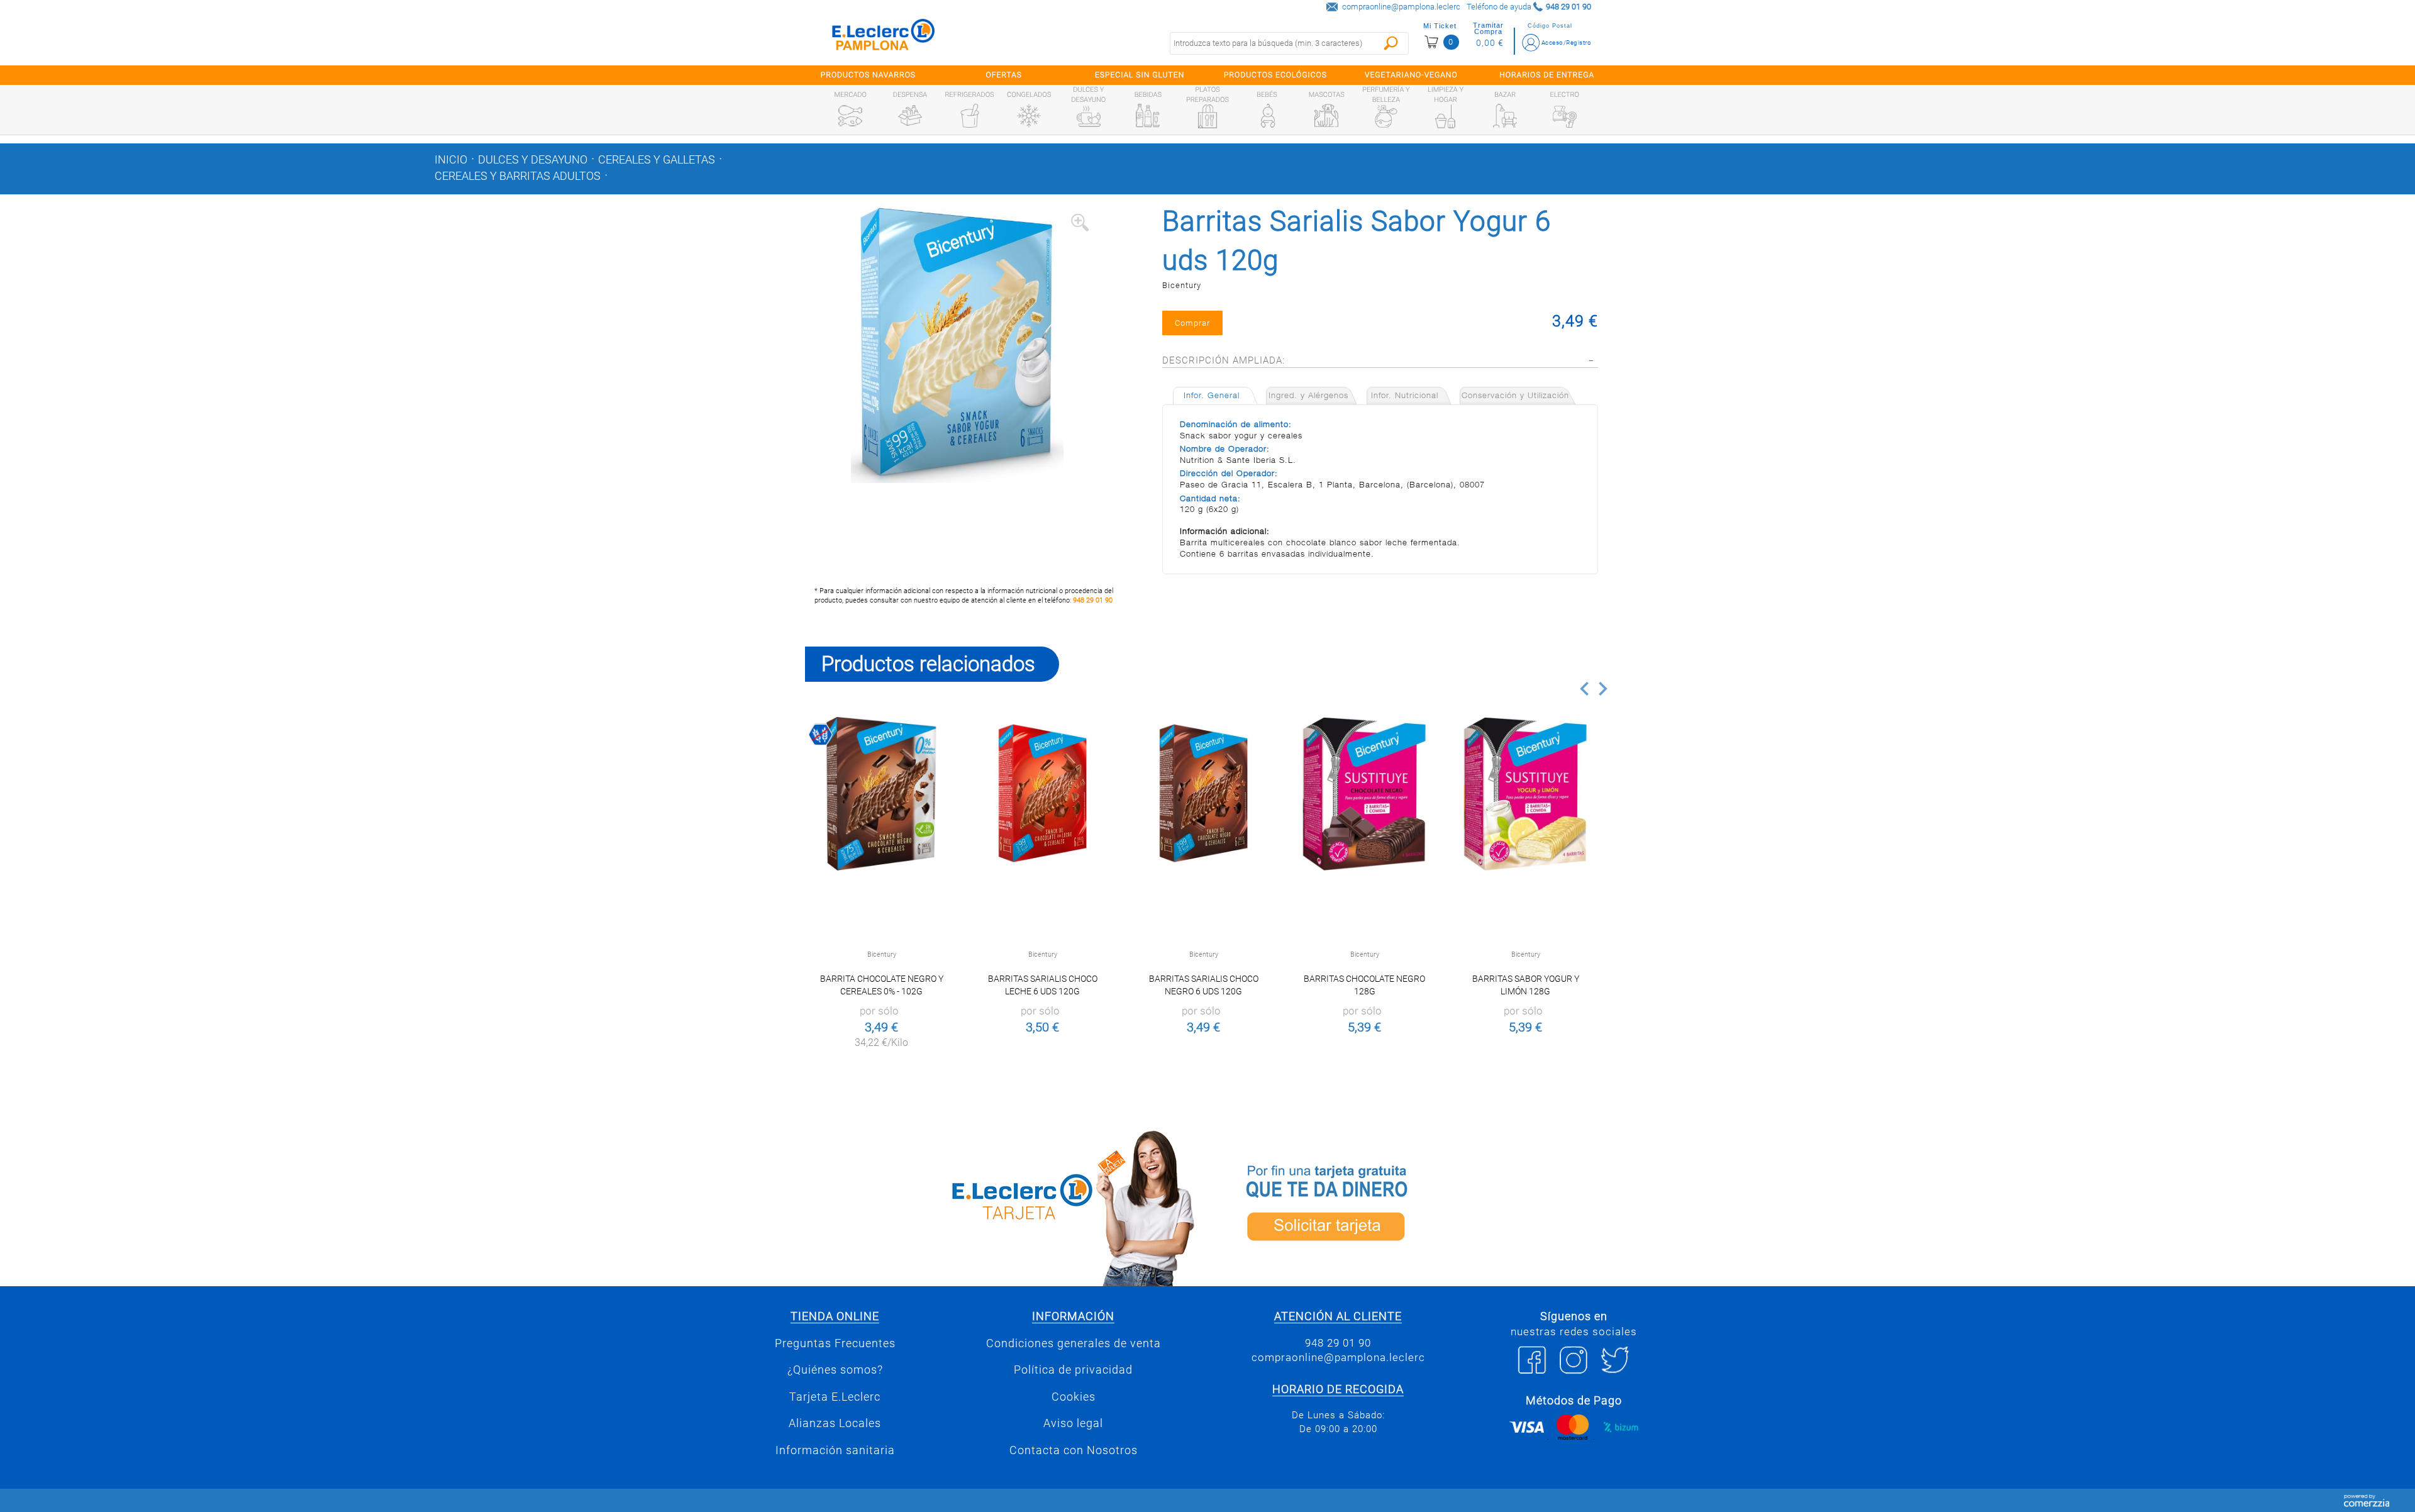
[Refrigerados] (970, 116)
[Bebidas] (1148, 116)
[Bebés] (1267, 116)
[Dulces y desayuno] (1089, 116)
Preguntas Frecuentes (835, 1343)
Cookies (1074, 1397)
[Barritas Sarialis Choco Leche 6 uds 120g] (1042, 793)
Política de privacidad (1073, 1370)
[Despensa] (910, 116)
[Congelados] (1029, 116)
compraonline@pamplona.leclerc (1401, 7)
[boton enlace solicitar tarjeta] (1412, 1206)
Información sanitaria (835, 1450)
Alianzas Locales (835, 1423)
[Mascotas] (1326, 116)
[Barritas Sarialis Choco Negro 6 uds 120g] (1203, 793)
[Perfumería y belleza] (1386, 116)
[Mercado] (850, 116)
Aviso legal (1073, 1423)
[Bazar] (1505, 116)
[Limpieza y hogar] (1445, 116)
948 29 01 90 (1093, 600)
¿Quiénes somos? (835, 1370)
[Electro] (1565, 116)
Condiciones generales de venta (1074, 1343)
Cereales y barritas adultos (518, 176)
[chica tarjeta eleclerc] (1003, 1206)
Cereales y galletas (657, 160)
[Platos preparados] (1207, 116)
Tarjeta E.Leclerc (835, 1397)
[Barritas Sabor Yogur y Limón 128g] (1525, 793)
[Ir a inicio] (884, 37)
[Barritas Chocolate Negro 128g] (1364, 793)
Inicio (451, 160)
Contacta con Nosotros (1074, 1450)
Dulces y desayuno (533, 160)
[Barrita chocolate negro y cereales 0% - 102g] (881, 793)
